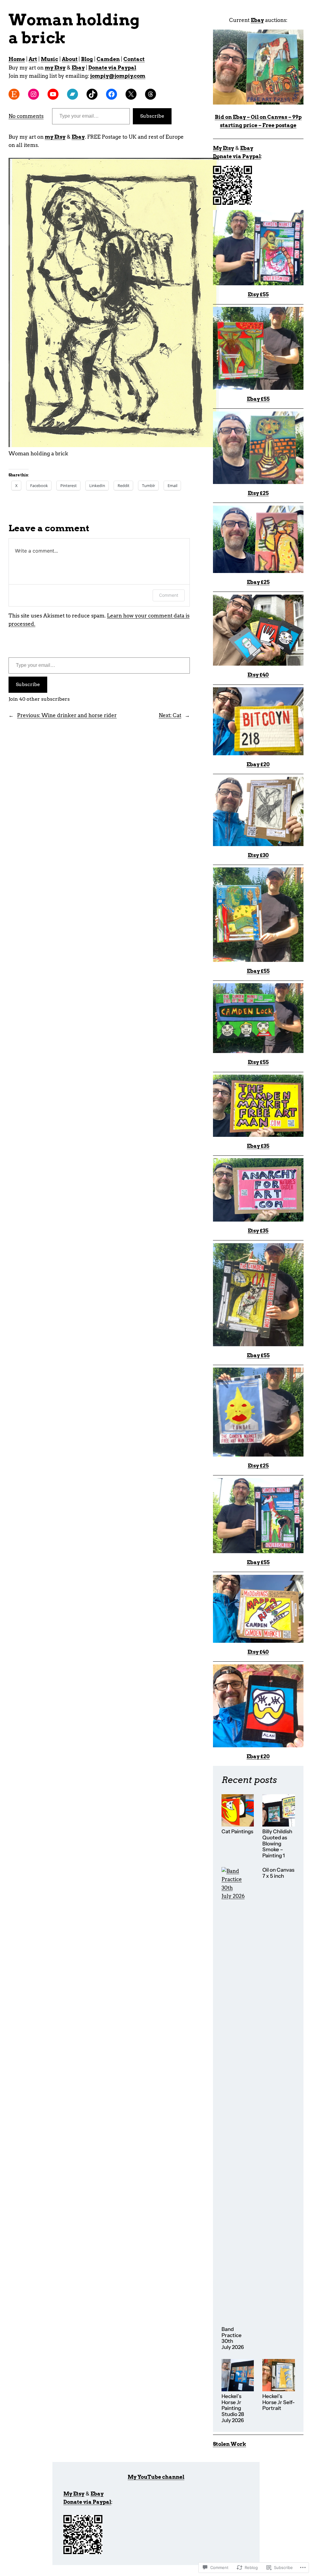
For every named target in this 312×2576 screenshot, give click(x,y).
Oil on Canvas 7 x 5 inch (278, 1873)
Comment (169, 595)
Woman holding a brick (74, 29)
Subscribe (152, 116)
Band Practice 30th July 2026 (233, 2338)
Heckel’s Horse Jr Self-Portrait (278, 2402)
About (70, 59)
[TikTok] (92, 94)
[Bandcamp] (73, 94)
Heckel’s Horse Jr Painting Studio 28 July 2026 (233, 2408)
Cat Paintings (237, 1832)
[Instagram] (34, 94)
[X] (131, 94)
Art (33, 59)
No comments (26, 116)
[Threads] (151, 94)
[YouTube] (53, 94)
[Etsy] (14, 94)
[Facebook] (112, 94)
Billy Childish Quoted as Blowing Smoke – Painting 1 (277, 1843)
